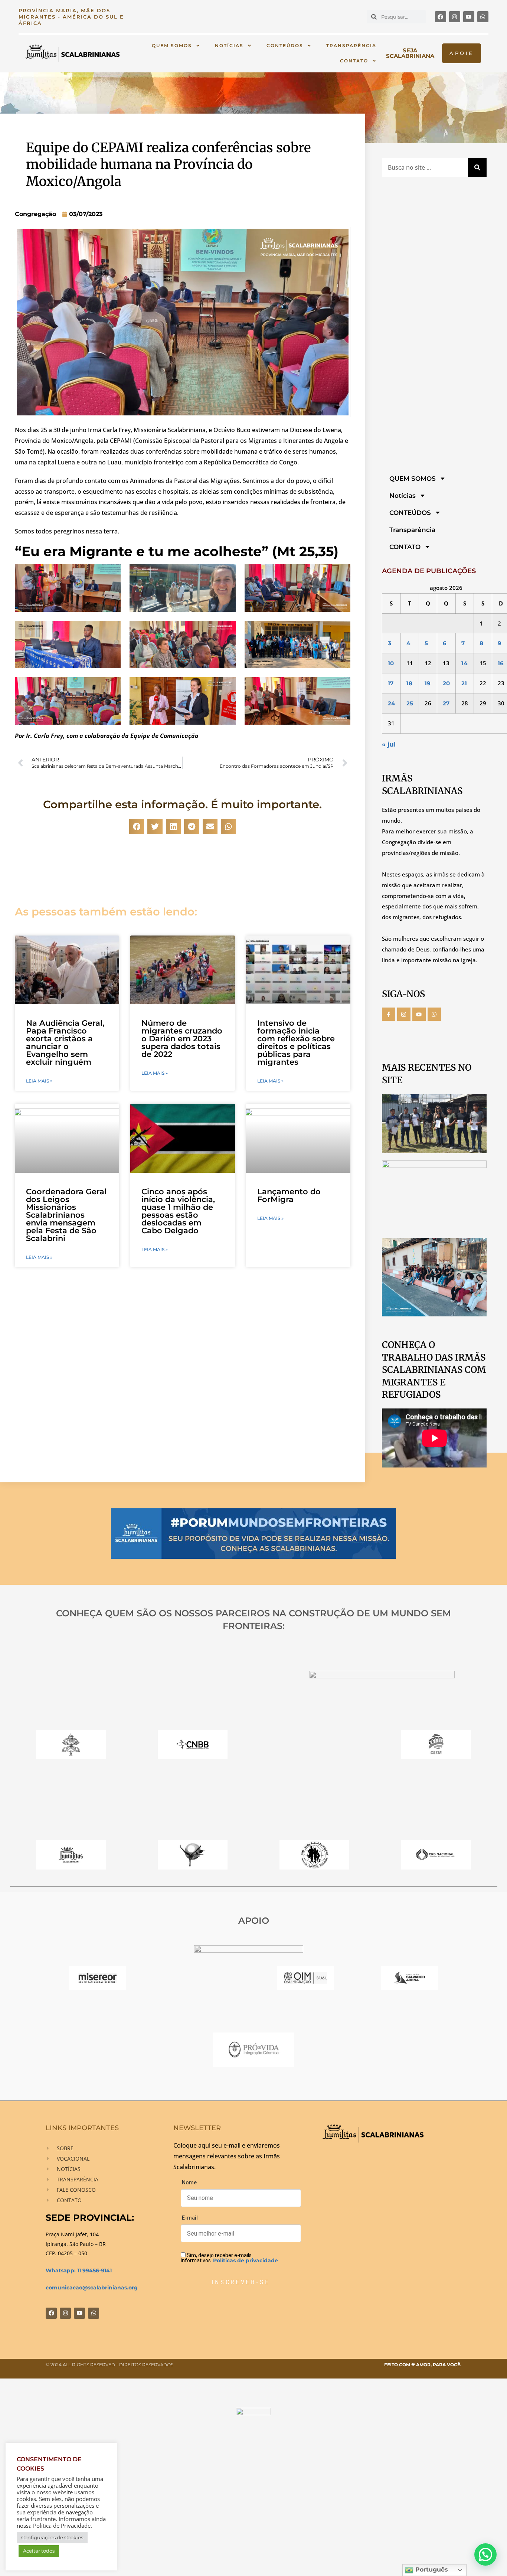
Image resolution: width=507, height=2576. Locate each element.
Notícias (229, 45)
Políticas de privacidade (246, 2260)
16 (501, 663)
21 (464, 683)
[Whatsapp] (483, 17)
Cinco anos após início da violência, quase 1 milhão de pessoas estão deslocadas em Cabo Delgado (178, 1211)
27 (446, 703)
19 (428, 683)
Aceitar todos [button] (39, 2551)
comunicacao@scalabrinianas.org (92, 2288)
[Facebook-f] (389, 1014)
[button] (137, 827)
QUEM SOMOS (172, 45)
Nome (189, 2182)
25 (410, 703)
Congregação (35, 214)
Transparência (351, 45)
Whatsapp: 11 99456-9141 (79, 2270)
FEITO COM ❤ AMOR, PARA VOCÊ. (423, 2365)
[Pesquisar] (477, 167)
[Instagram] (455, 17)
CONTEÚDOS (285, 45)
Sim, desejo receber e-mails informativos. (229, 2258)
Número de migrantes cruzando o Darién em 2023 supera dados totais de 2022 (182, 1039)
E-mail (190, 2218)
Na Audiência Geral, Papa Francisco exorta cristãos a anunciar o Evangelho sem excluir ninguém (65, 1042)
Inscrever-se (241, 2282)
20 (446, 683)
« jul (389, 744)
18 (409, 683)
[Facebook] (441, 17)
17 (391, 683)
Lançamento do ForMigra (289, 1195)
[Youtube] (469, 17)
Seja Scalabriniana (410, 53)
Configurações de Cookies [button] (52, 2537)
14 (464, 663)
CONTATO (354, 61)
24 (391, 703)
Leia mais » (39, 1081)
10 (391, 663)
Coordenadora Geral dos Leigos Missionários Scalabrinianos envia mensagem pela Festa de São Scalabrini (66, 1215)
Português (431, 2570)
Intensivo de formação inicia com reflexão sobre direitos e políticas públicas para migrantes (296, 1042)
